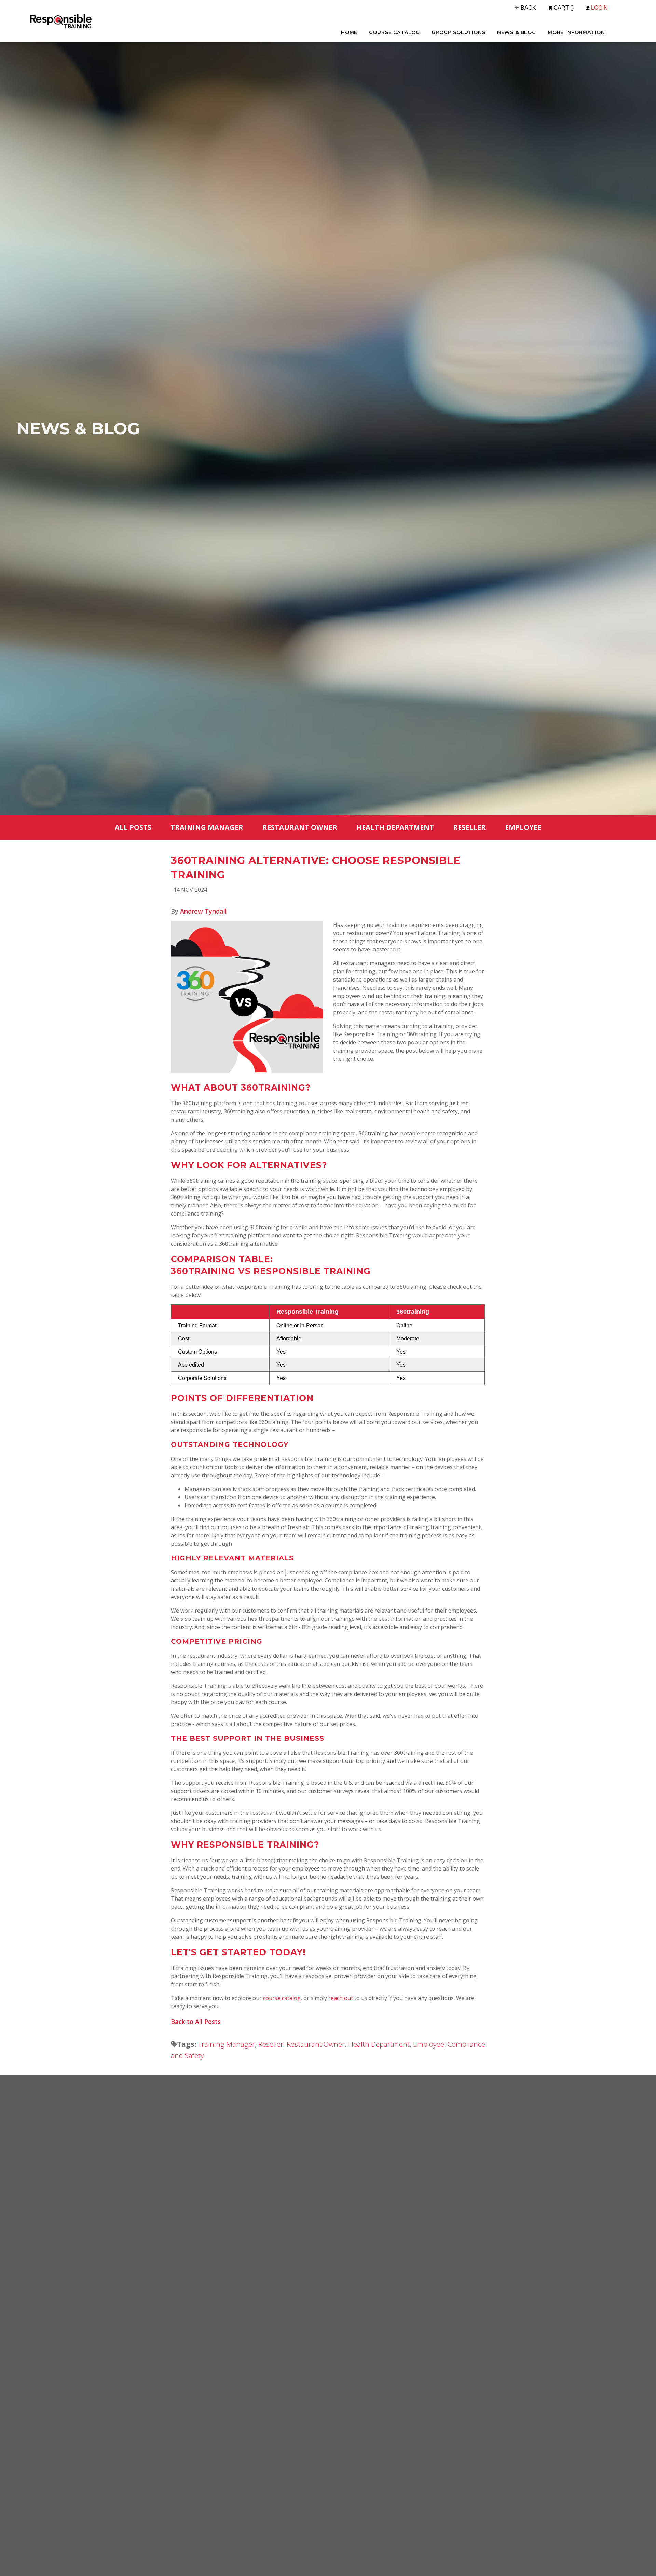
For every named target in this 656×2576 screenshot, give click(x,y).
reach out (341, 1998)
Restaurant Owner (300, 827)
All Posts (133, 827)
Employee (523, 827)
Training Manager (207, 827)
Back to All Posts (196, 2022)
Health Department (395, 827)
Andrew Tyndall (203, 911)
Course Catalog (394, 32)
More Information (576, 32)
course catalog (282, 1998)
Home (349, 32)
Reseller (469, 827)
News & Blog (517, 32)
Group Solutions (459, 32)
